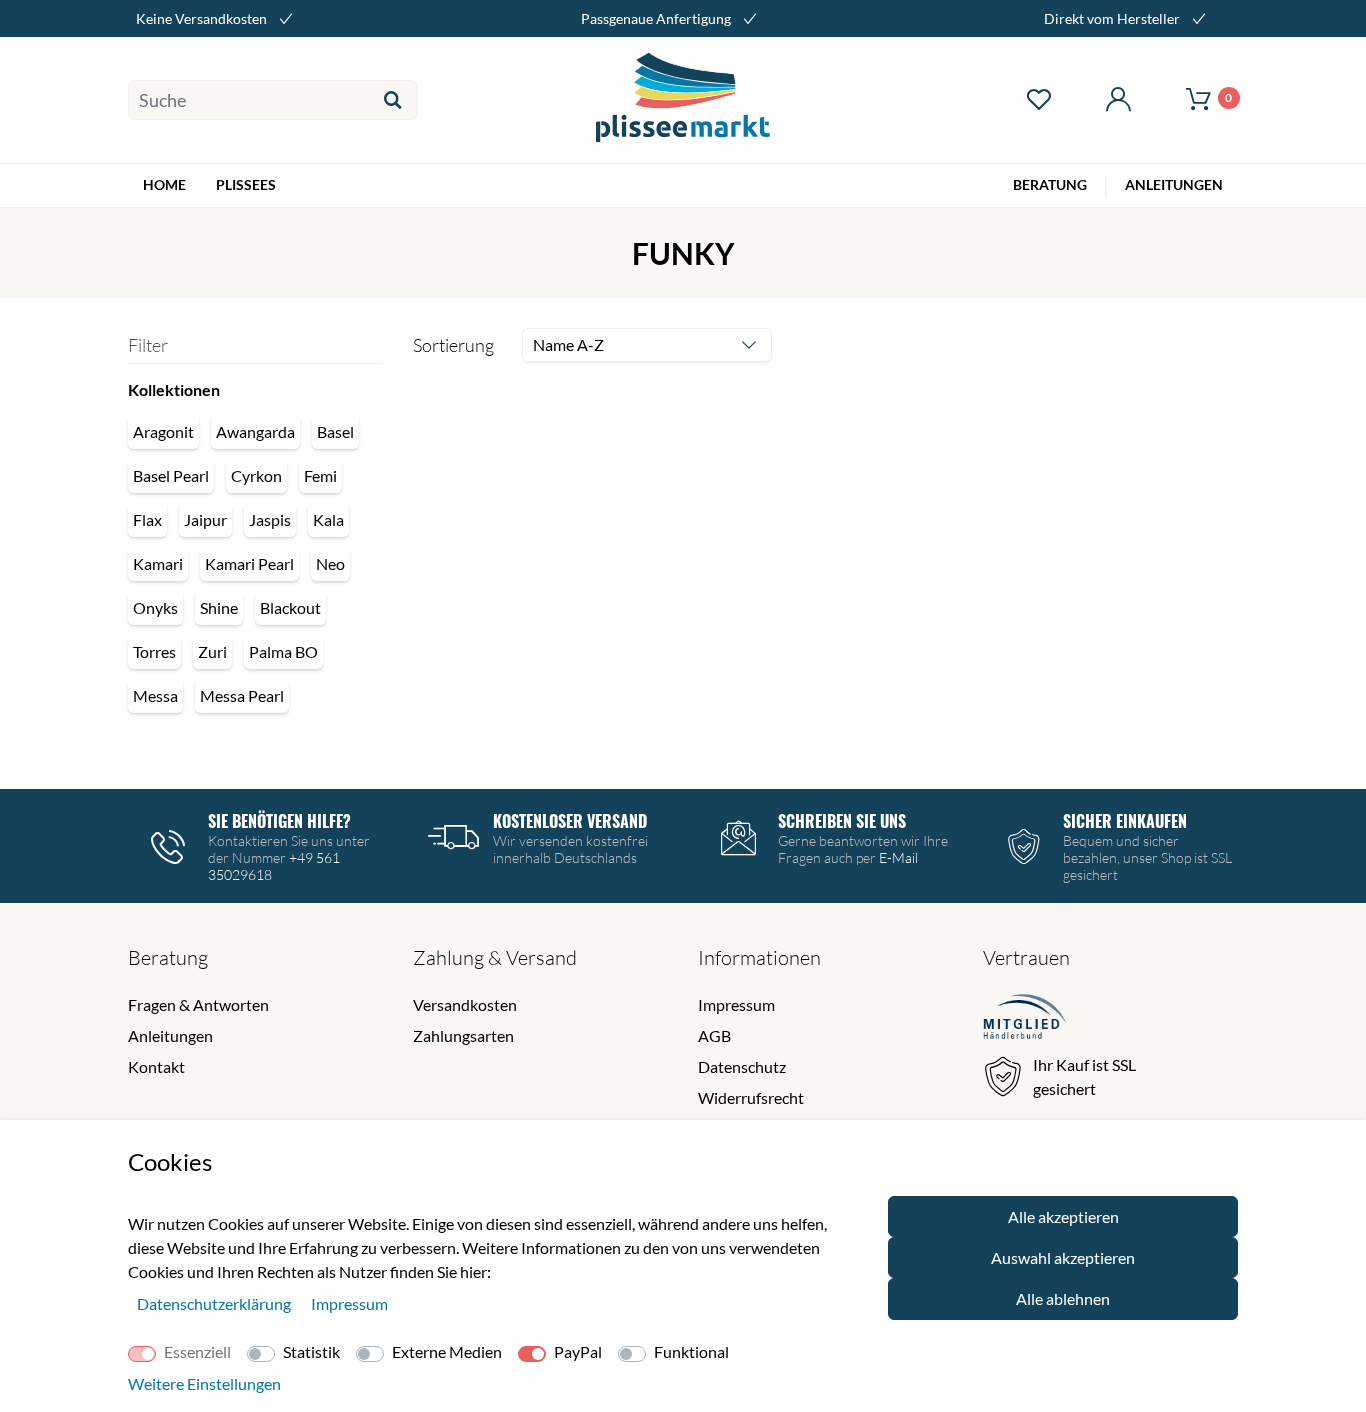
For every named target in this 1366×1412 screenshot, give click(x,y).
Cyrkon (256, 475)
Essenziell (197, 1351)
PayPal (578, 1351)
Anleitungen (170, 1035)
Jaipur (205, 519)
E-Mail (898, 857)
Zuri (212, 651)
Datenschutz (742, 1066)
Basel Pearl (171, 475)
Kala (328, 519)
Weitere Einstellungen (204, 1383)
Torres (154, 651)
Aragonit (163, 431)
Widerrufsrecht (751, 1097)
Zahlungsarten (463, 1035)
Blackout (290, 607)
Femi (320, 475)
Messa (155, 695)
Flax (147, 519)
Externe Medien (447, 1351)
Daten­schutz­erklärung (215, 1303)
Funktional (691, 1351)
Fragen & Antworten (198, 1004)
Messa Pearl (242, 695)
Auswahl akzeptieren (1063, 1257)
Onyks (155, 607)
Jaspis (270, 519)
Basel (335, 431)
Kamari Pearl (249, 563)
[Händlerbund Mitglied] (1025, 1019)
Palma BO (283, 651)
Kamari (158, 563)
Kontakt (156, 1066)
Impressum (736, 1004)
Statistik (311, 1351)
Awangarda (255, 431)
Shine (219, 607)
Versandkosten (465, 1004)
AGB (714, 1035)
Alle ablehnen (1063, 1298)
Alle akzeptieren (1063, 1216)
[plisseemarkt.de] (683, 100)
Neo (330, 563)
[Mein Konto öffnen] (1118, 100)
